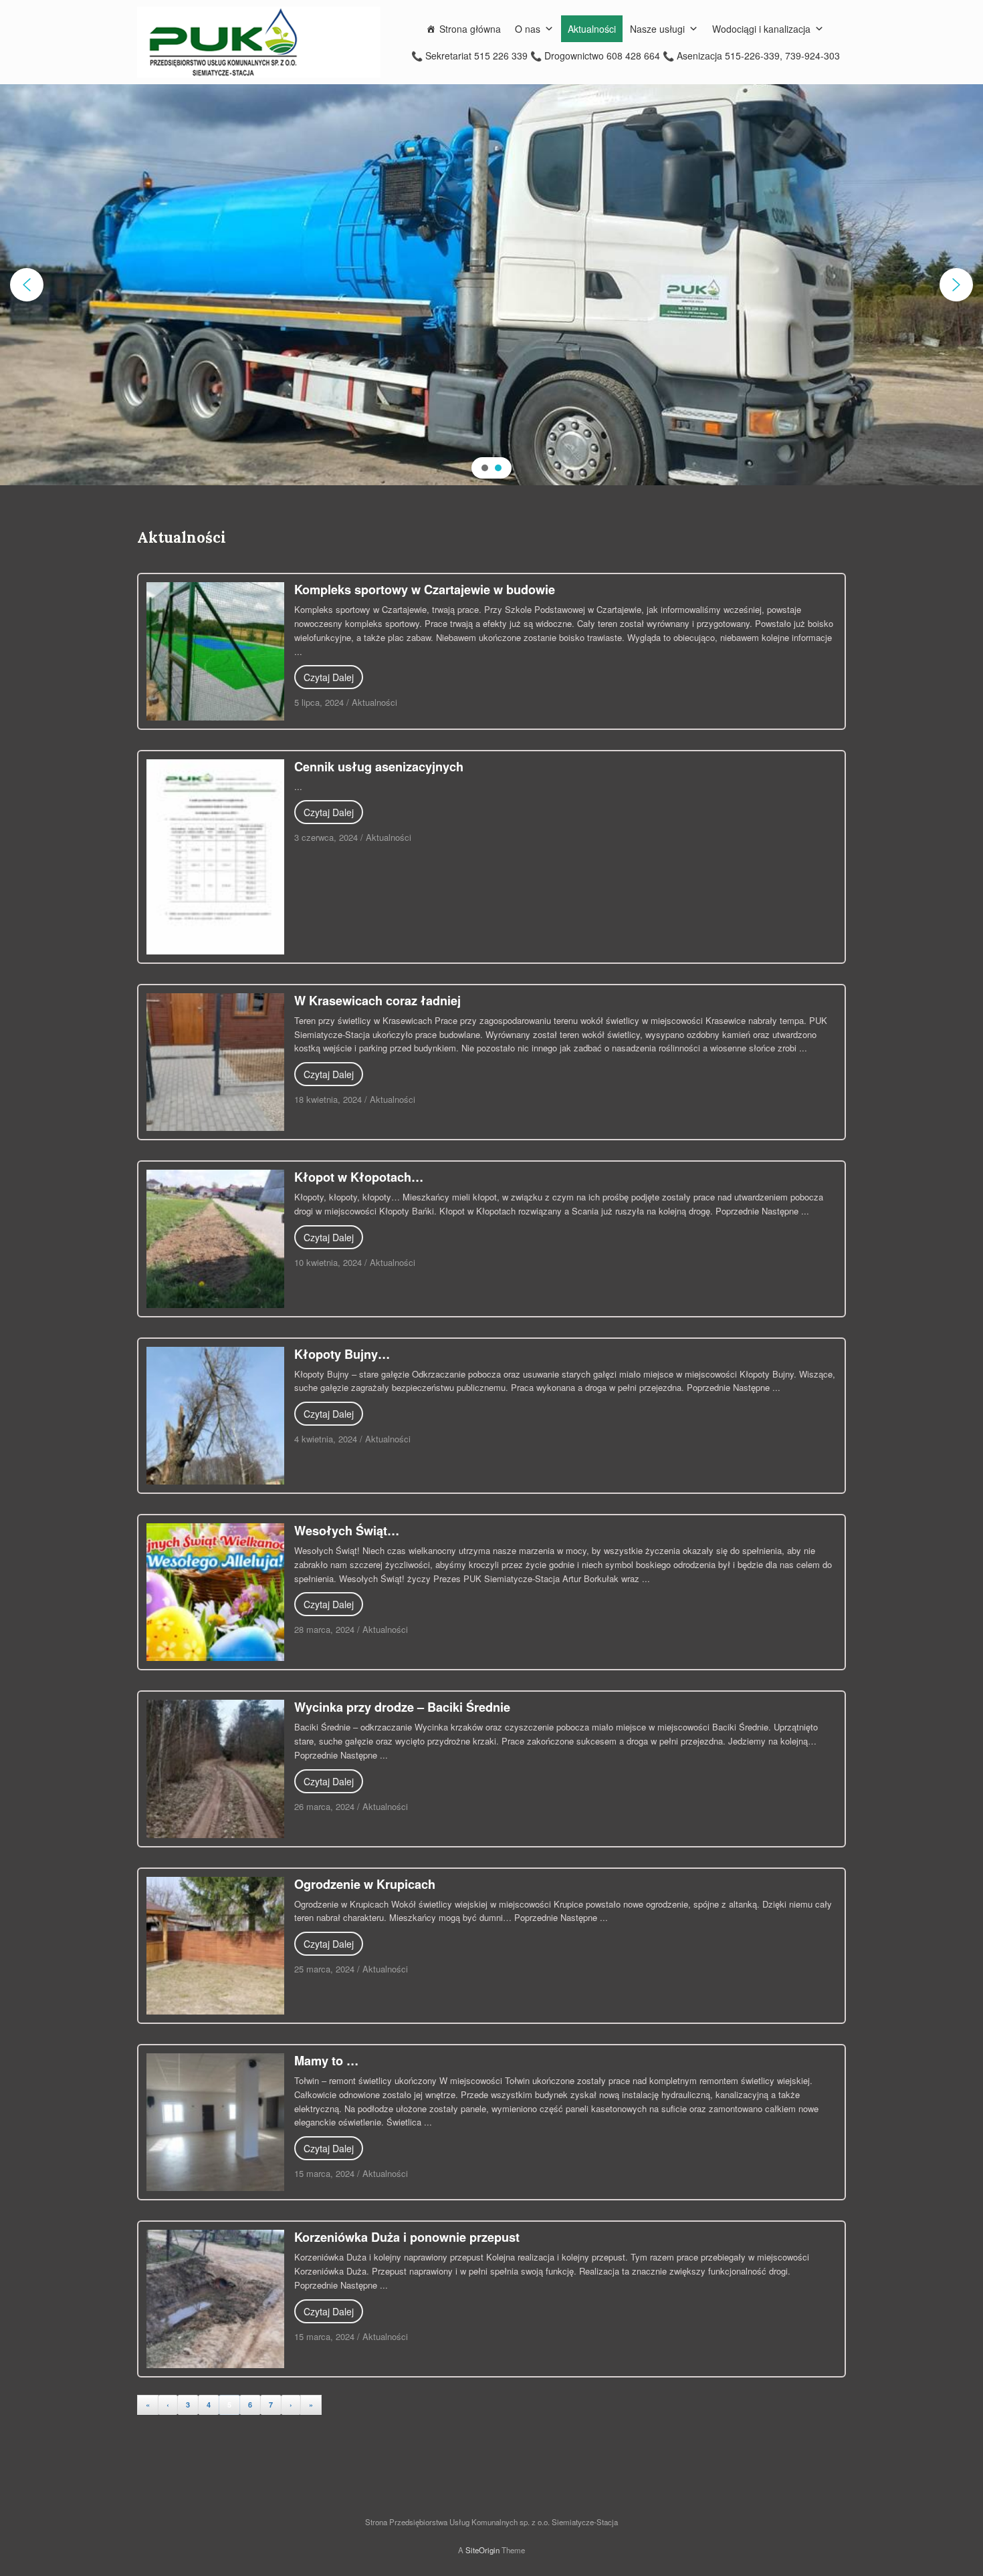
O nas (528, 29)
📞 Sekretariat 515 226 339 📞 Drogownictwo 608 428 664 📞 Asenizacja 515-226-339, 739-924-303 (626, 55)
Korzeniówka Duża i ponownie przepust (407, 2237)
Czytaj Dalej (329, 677)
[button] (27, 285)
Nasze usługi (657, 29)
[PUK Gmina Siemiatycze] (259, 42)
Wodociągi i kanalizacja (761, 29)
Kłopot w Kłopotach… (359, 1177)
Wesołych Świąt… (347, 1531)
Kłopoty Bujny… (342, 1354)
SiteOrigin (482, 2550)
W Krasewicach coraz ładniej (377, 1001)
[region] (491, 285)
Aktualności (592, 29)
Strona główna (470, 29)
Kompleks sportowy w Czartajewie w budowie (425, 590)
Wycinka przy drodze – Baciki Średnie (402, 1707)
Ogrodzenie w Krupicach (365, 1884)
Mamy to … (326, 2061)
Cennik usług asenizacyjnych (379, 767)
